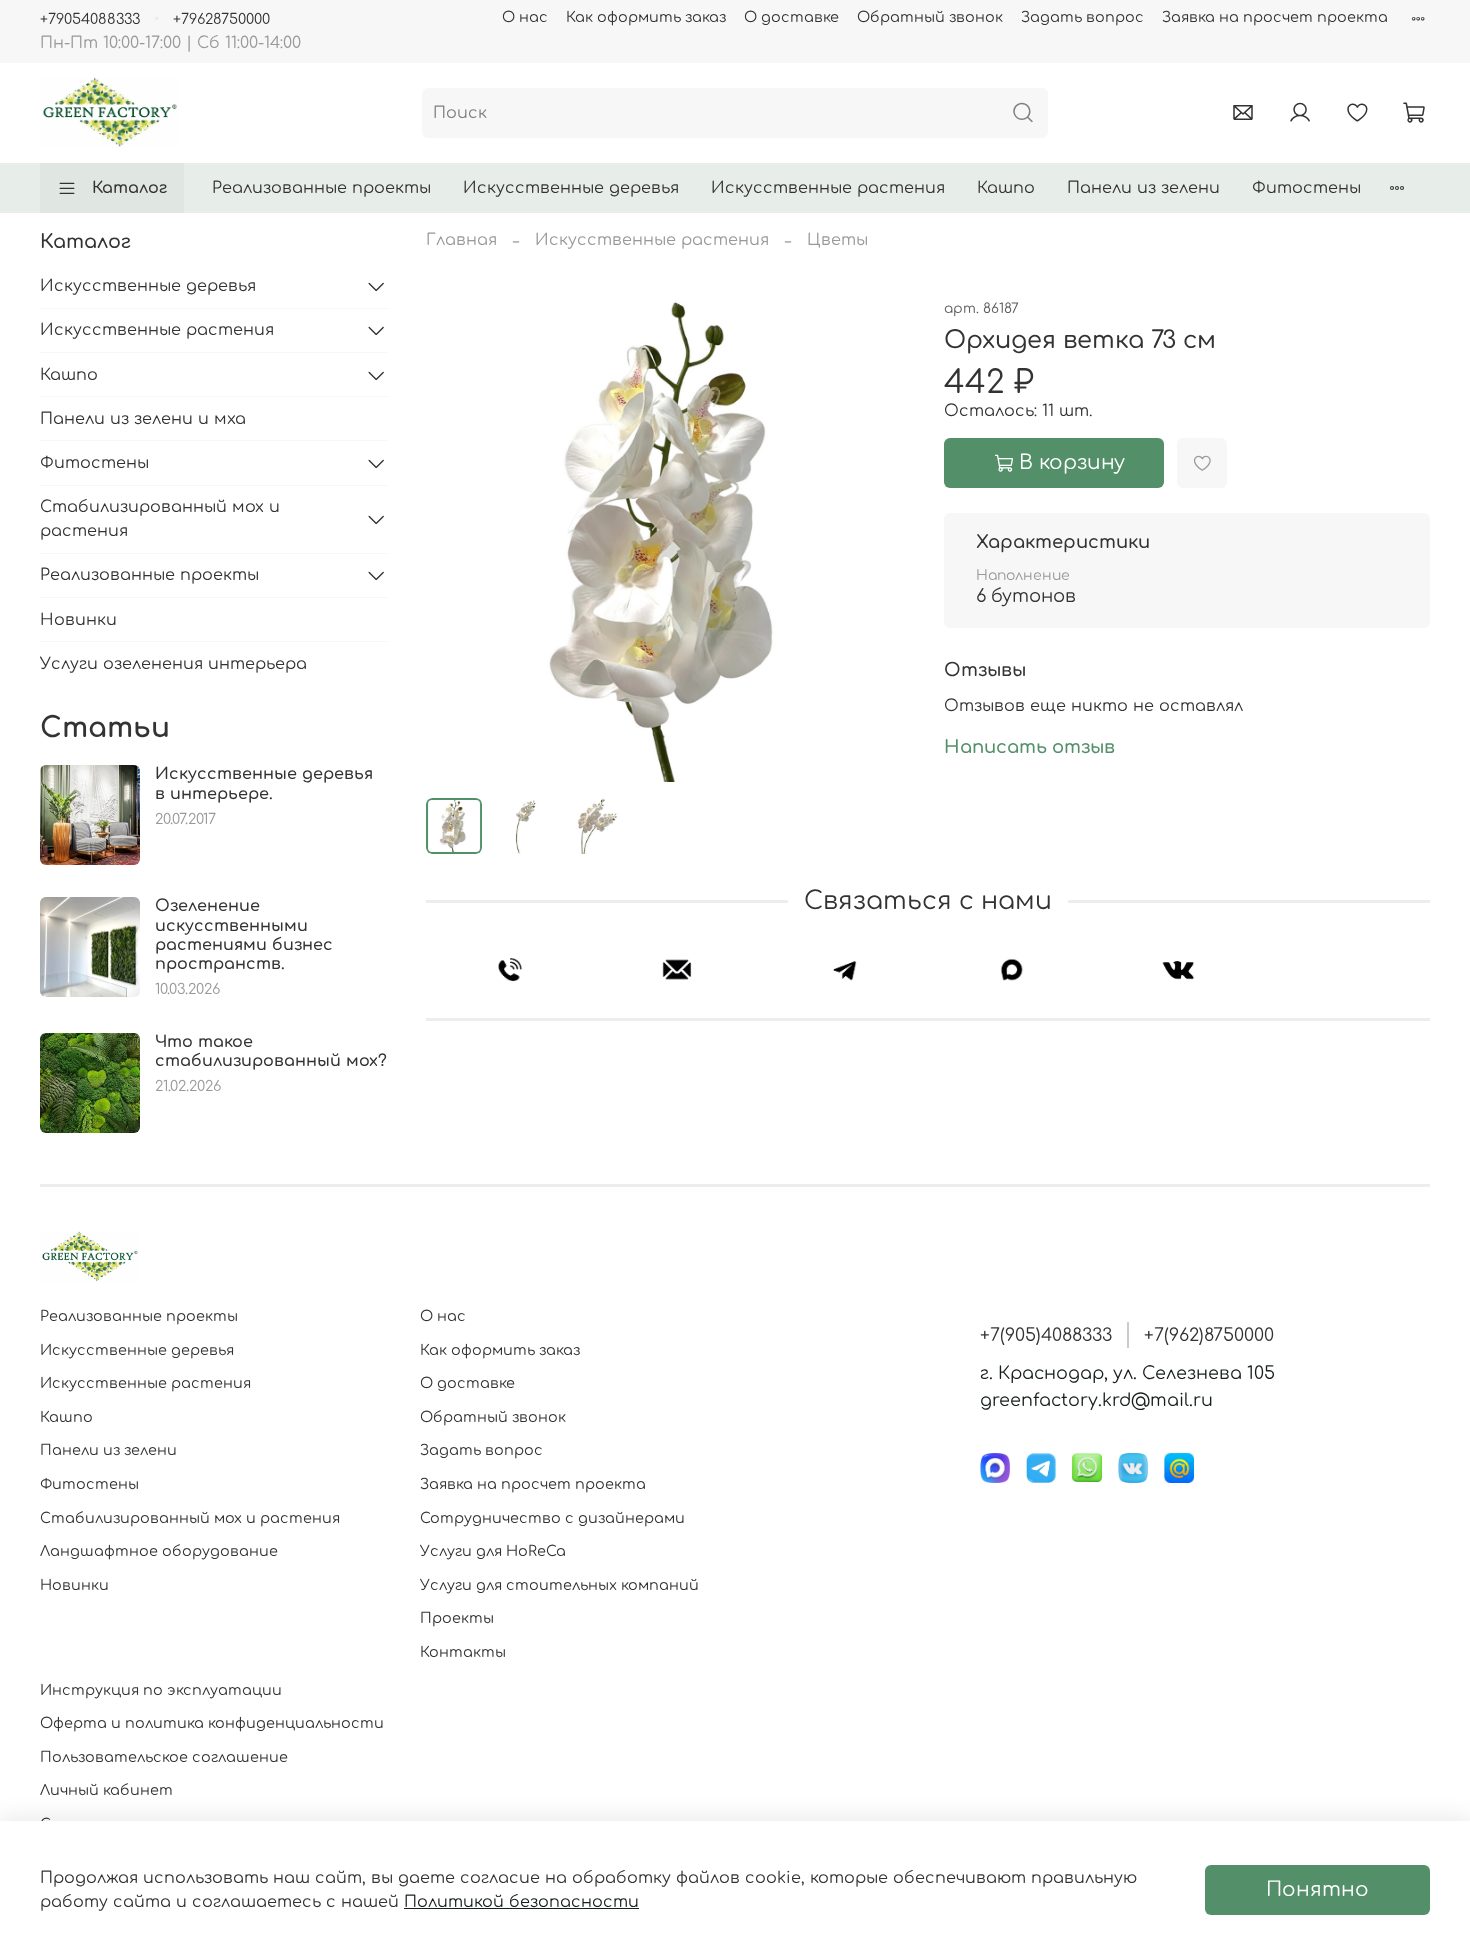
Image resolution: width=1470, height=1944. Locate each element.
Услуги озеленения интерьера (173, 664)
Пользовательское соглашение (164, 1757)
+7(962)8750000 (1209, 1335)
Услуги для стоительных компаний (559, 1585)
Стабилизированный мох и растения (160, 519)
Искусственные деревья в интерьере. (264, 783)
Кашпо (1006, 188)
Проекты (457, 1618)
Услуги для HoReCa (493, 1551)
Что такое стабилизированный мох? (271, 1051)
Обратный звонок (930, 17)
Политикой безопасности (521, 1902)
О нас (525, 17)
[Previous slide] (458, 539)
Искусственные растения (828, 188)
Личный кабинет (106, 1790)
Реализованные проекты (321, 188)
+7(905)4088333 (1046, 1335)
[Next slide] (880, 539)
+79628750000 (221, 19)
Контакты (463, 1652)
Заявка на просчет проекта (1275, 17)
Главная (461, 240)
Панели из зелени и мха (143, 419)
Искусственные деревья (571, 188)
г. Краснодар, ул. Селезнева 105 (1127, 1373)
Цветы (837, 240)
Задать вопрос (1082, 17)
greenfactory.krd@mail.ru (1096, 1400)
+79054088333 (90, 19)
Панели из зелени (1143, 188)
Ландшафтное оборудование (159, 1551)
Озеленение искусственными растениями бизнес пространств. (244, 935)
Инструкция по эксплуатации (161, 1690)
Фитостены (1306, 188)
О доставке (791, 17)
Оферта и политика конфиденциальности (212, 1723)
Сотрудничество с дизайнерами (552, 1518)
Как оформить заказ (646, 17)
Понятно (1317, 1889)
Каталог (129, 188)
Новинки (78, 620)
